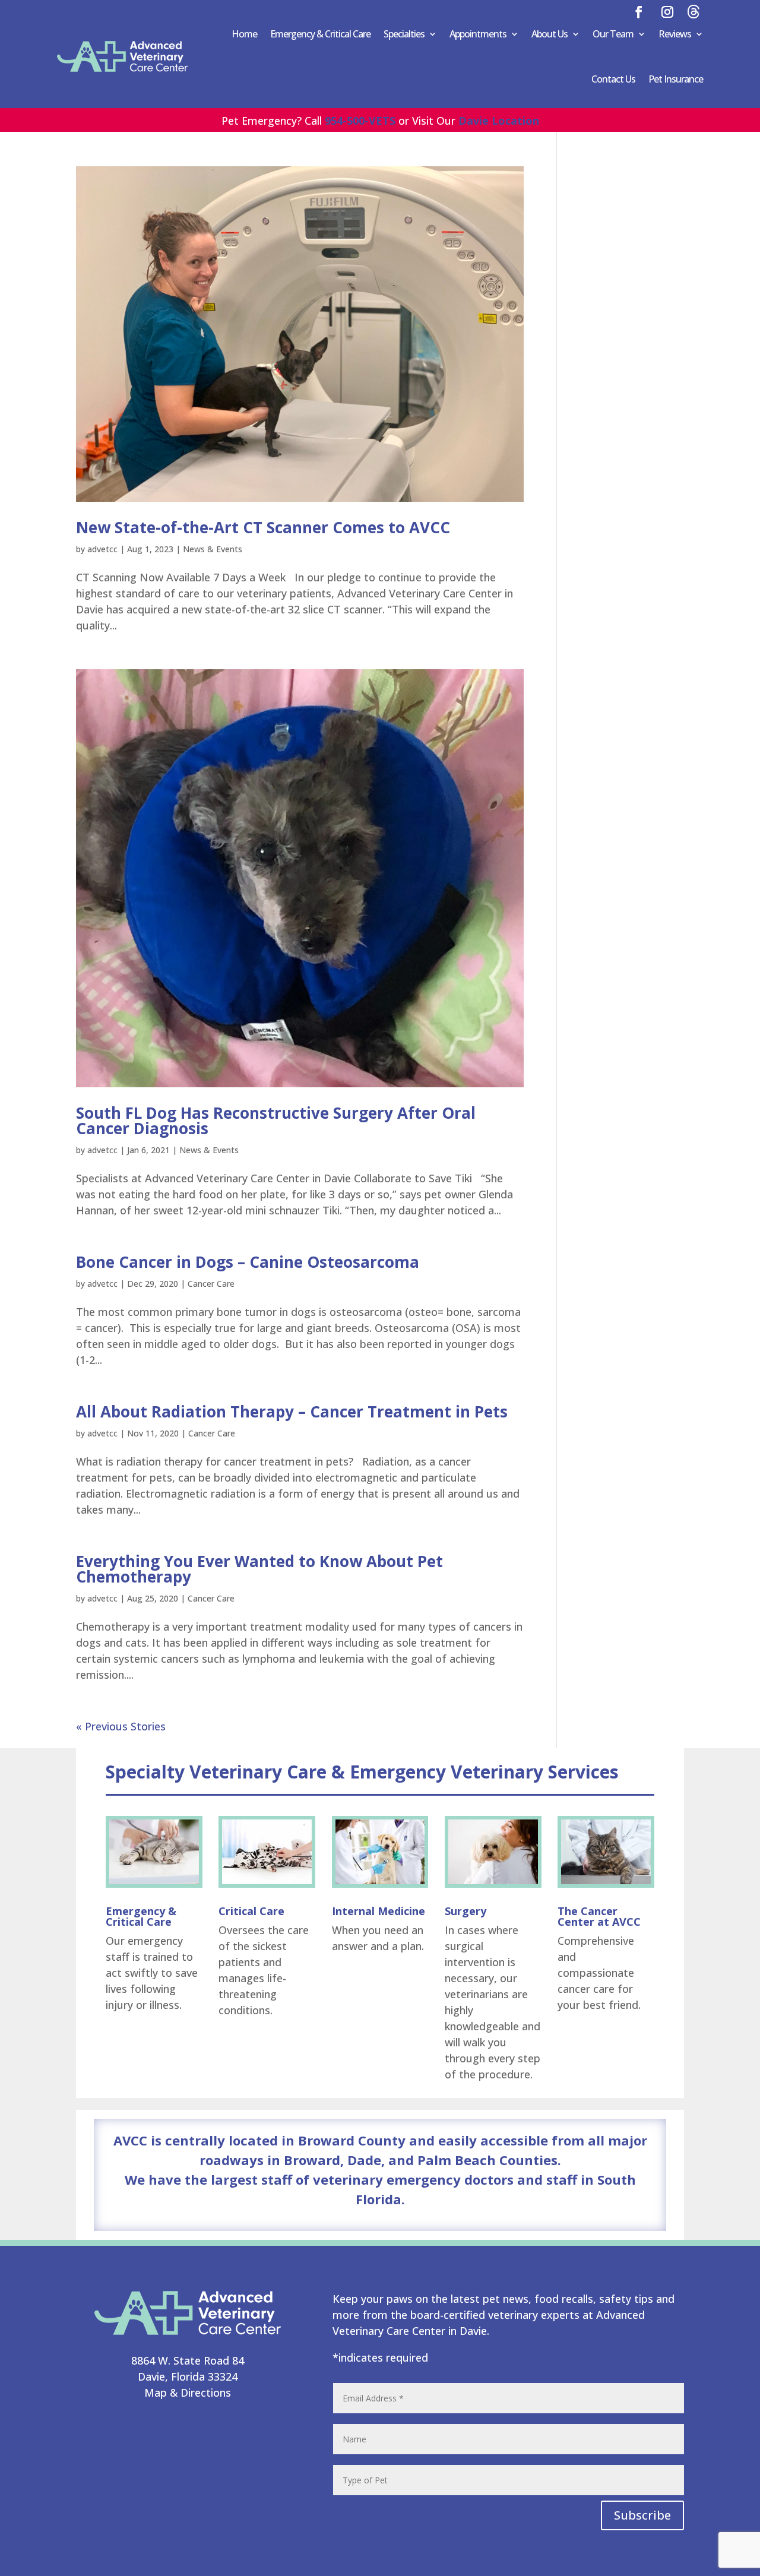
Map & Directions (188, 2393)
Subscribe (642, 2515)
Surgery (465, 1911)
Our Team (613, 34)
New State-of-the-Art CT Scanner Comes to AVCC (263, 527)
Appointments (478, 34)
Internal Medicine (379, 1911)
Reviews (675, 34)
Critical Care (251, 1911)
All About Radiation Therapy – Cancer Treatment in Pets (292, 1412)
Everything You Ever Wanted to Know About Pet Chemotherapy (259, 1569)
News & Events (213, 549)
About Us (550, 34)
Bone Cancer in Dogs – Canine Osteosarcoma (248, 1262)
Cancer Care (211, 1284)
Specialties (404, 34)
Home (244, 34)
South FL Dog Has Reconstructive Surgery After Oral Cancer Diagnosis (276, 1121)
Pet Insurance (676, 79)
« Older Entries (113, 1726)
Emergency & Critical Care (320, 34)
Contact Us (613, 79)
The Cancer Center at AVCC (599, 1916)
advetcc (102, 549)
